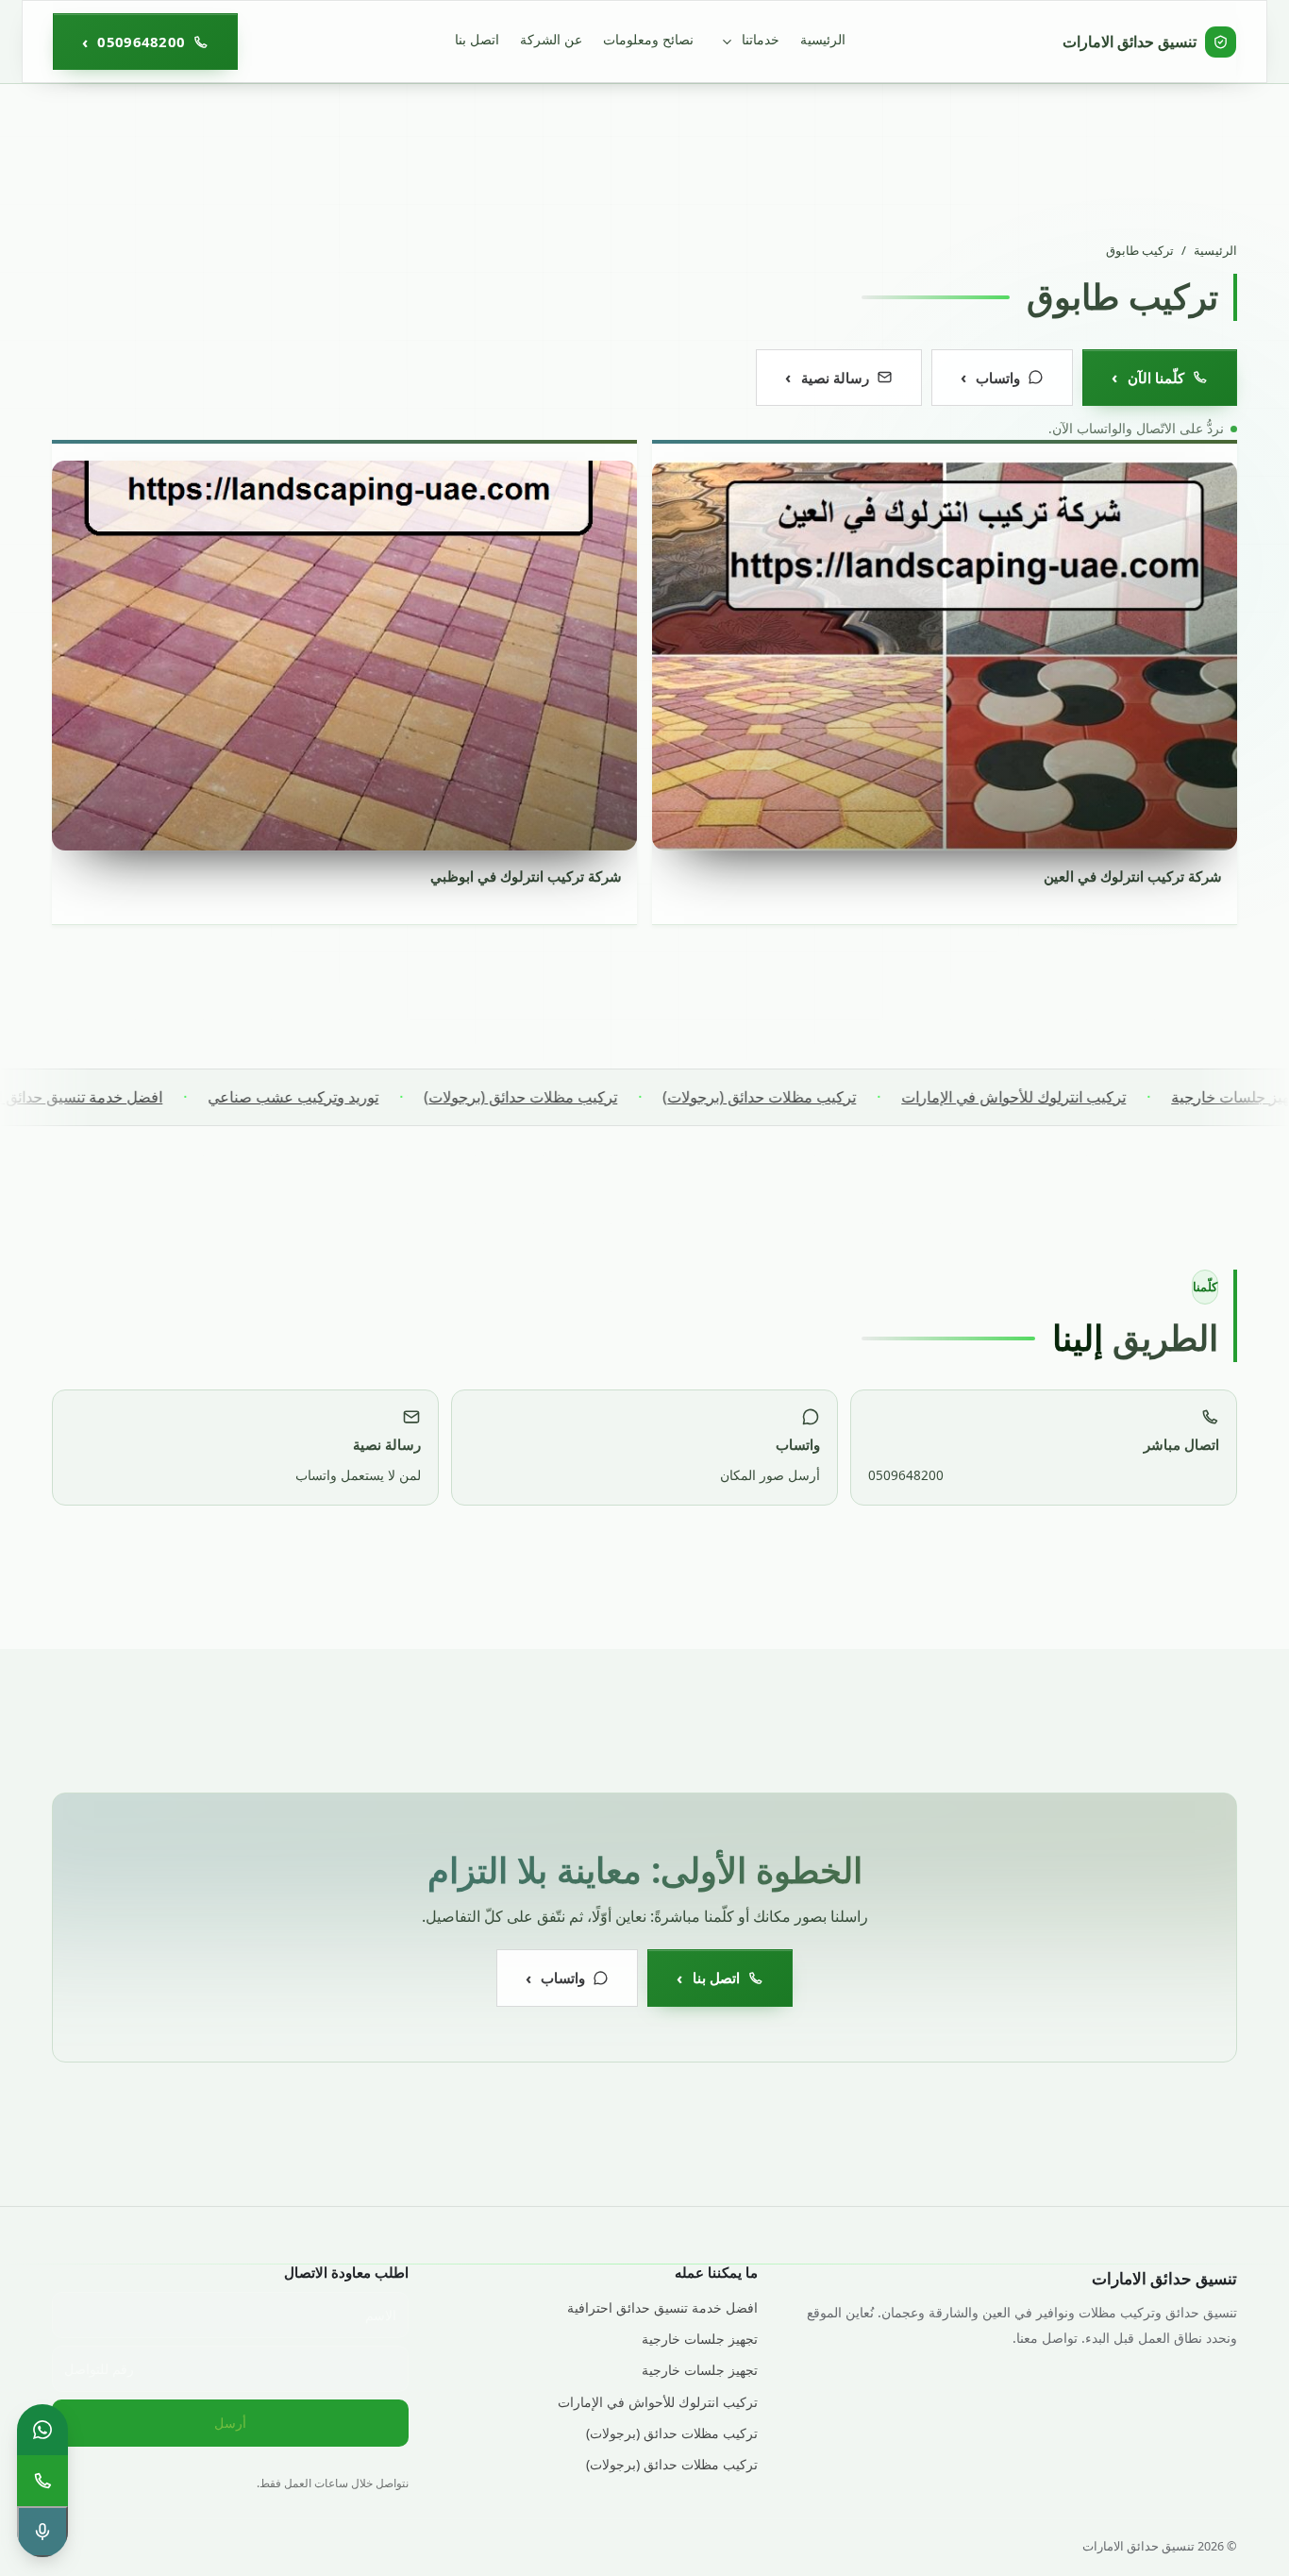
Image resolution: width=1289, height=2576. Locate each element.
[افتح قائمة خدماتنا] (727, 42)
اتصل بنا (477, 39)
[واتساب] (42, 2430)
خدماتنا (761, 39)
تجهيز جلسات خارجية (700, 2339)
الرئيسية (823, 39)
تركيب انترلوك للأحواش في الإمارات (1066, 1097)
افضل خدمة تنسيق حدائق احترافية (109, 1097)
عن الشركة (551, 39)
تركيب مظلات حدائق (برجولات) (812, 1097)
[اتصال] (42, 2481)
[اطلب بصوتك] (42, 2532)
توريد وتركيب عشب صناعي (346, 1097)
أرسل (230, 2423)
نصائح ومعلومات (648, 39)
